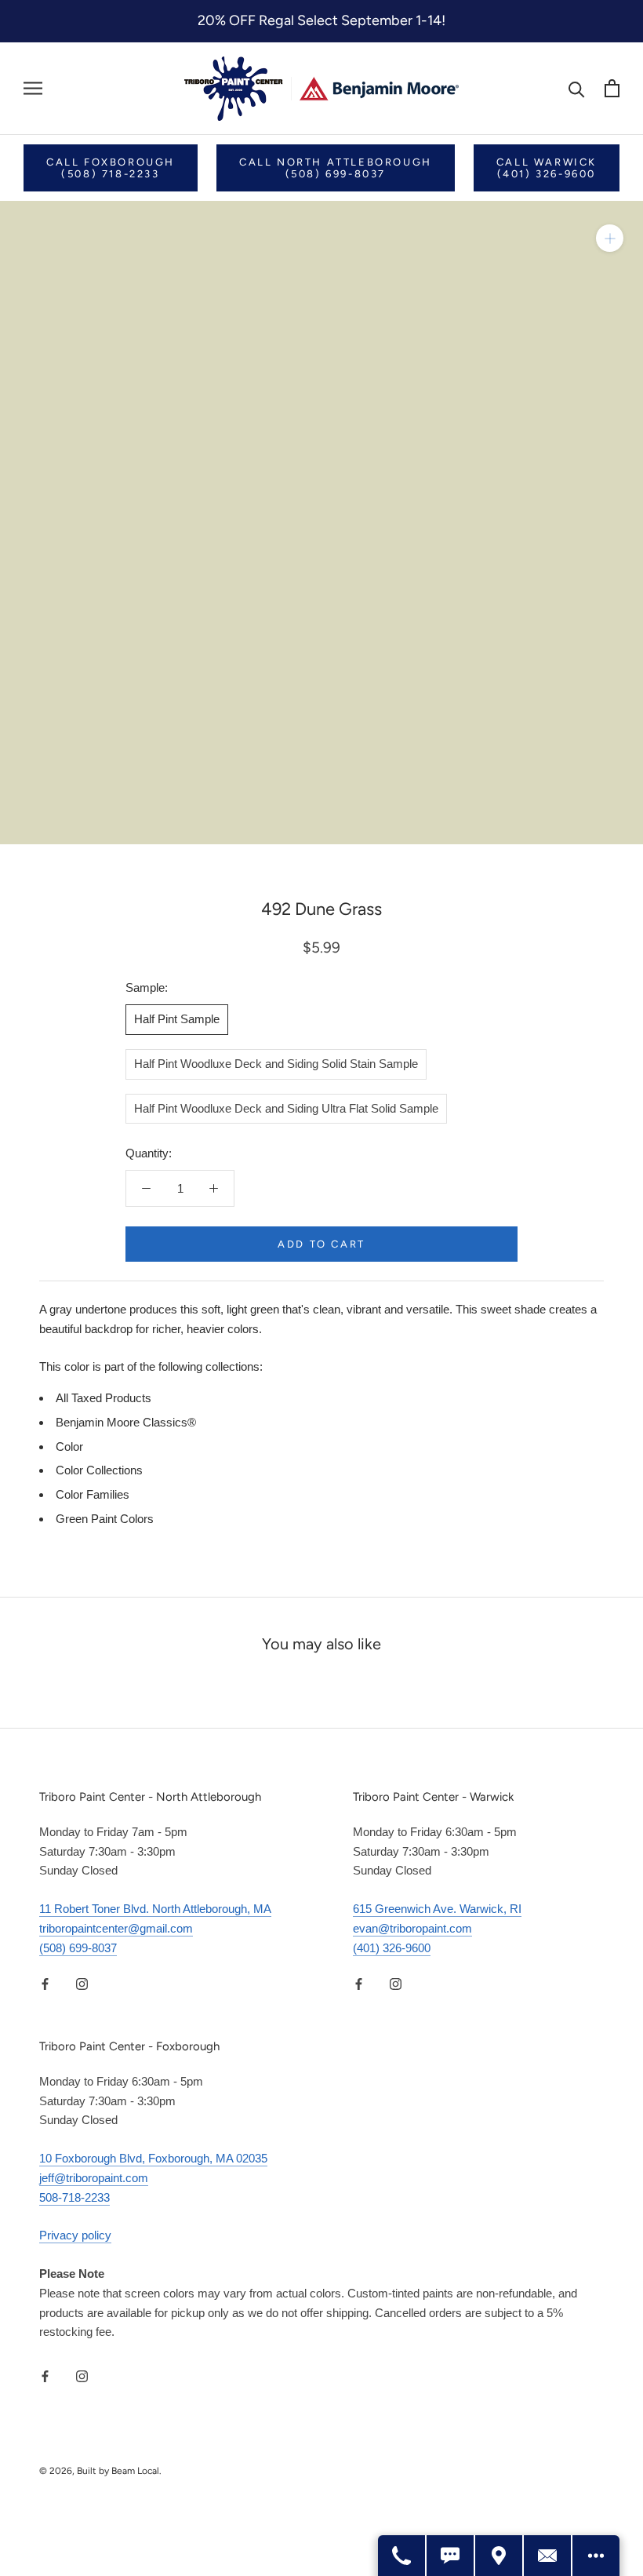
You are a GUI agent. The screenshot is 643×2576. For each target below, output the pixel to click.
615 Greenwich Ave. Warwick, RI (437, 1909)
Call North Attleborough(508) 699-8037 (336, 168)
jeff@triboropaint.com (94, 2178)
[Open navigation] (33, 89)
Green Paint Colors (105, 1519)
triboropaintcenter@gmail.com (116, 1928)
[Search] (577, 88)
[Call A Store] (402, 2556)
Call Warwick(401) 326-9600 (547, 168)
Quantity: (149, 1153)
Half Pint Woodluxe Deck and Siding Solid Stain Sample (276, 1064)
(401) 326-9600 (392, 1948)
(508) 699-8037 (78, 1948)
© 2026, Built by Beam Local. (100, 2471)
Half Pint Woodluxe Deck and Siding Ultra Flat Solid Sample (286, 1108)
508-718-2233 (74, 2197)
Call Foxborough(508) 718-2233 (111, 168)
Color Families (93, 1494)
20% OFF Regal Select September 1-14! (321, 20)
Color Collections (99, 1470)
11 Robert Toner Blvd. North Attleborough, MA (155, 1909)
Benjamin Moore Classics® (126, 1422)
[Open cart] (612, 88)
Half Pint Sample (177, 1019)
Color (69, 1446)
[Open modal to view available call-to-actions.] (596, 2556)
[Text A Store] (451, 2556)
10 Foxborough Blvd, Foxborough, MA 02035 (153, 2158)
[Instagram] (82, 1983)
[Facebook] (45, 1983)
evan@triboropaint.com (412, 1928)
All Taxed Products (104, 1398)
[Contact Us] (548, 2556)
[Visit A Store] (500, 2556)
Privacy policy (75, 2235)
